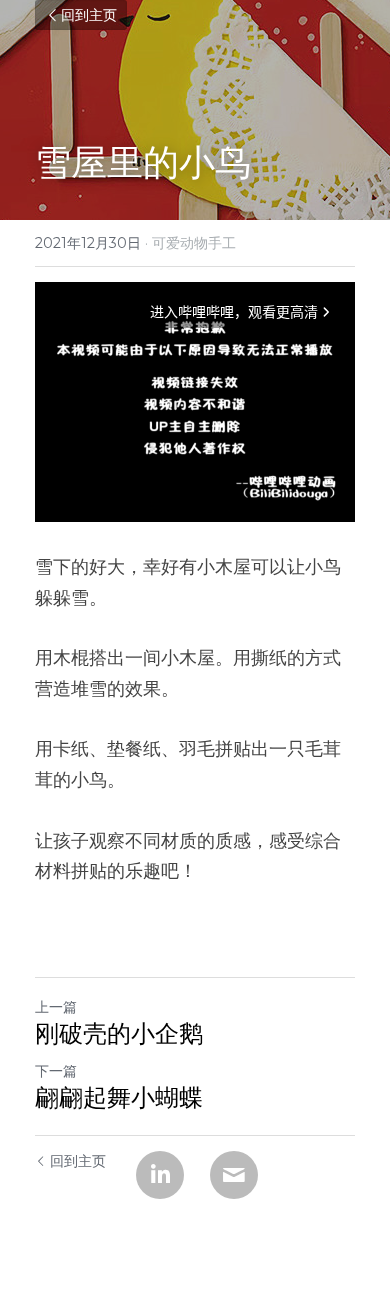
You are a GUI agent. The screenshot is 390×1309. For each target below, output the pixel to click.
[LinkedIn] (160, 1175)
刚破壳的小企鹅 (119, 1033)
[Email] (234, 1175)
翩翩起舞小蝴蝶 (119, 1097)
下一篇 (56, 1071)
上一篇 (56, 1007)
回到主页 (89, 15)
